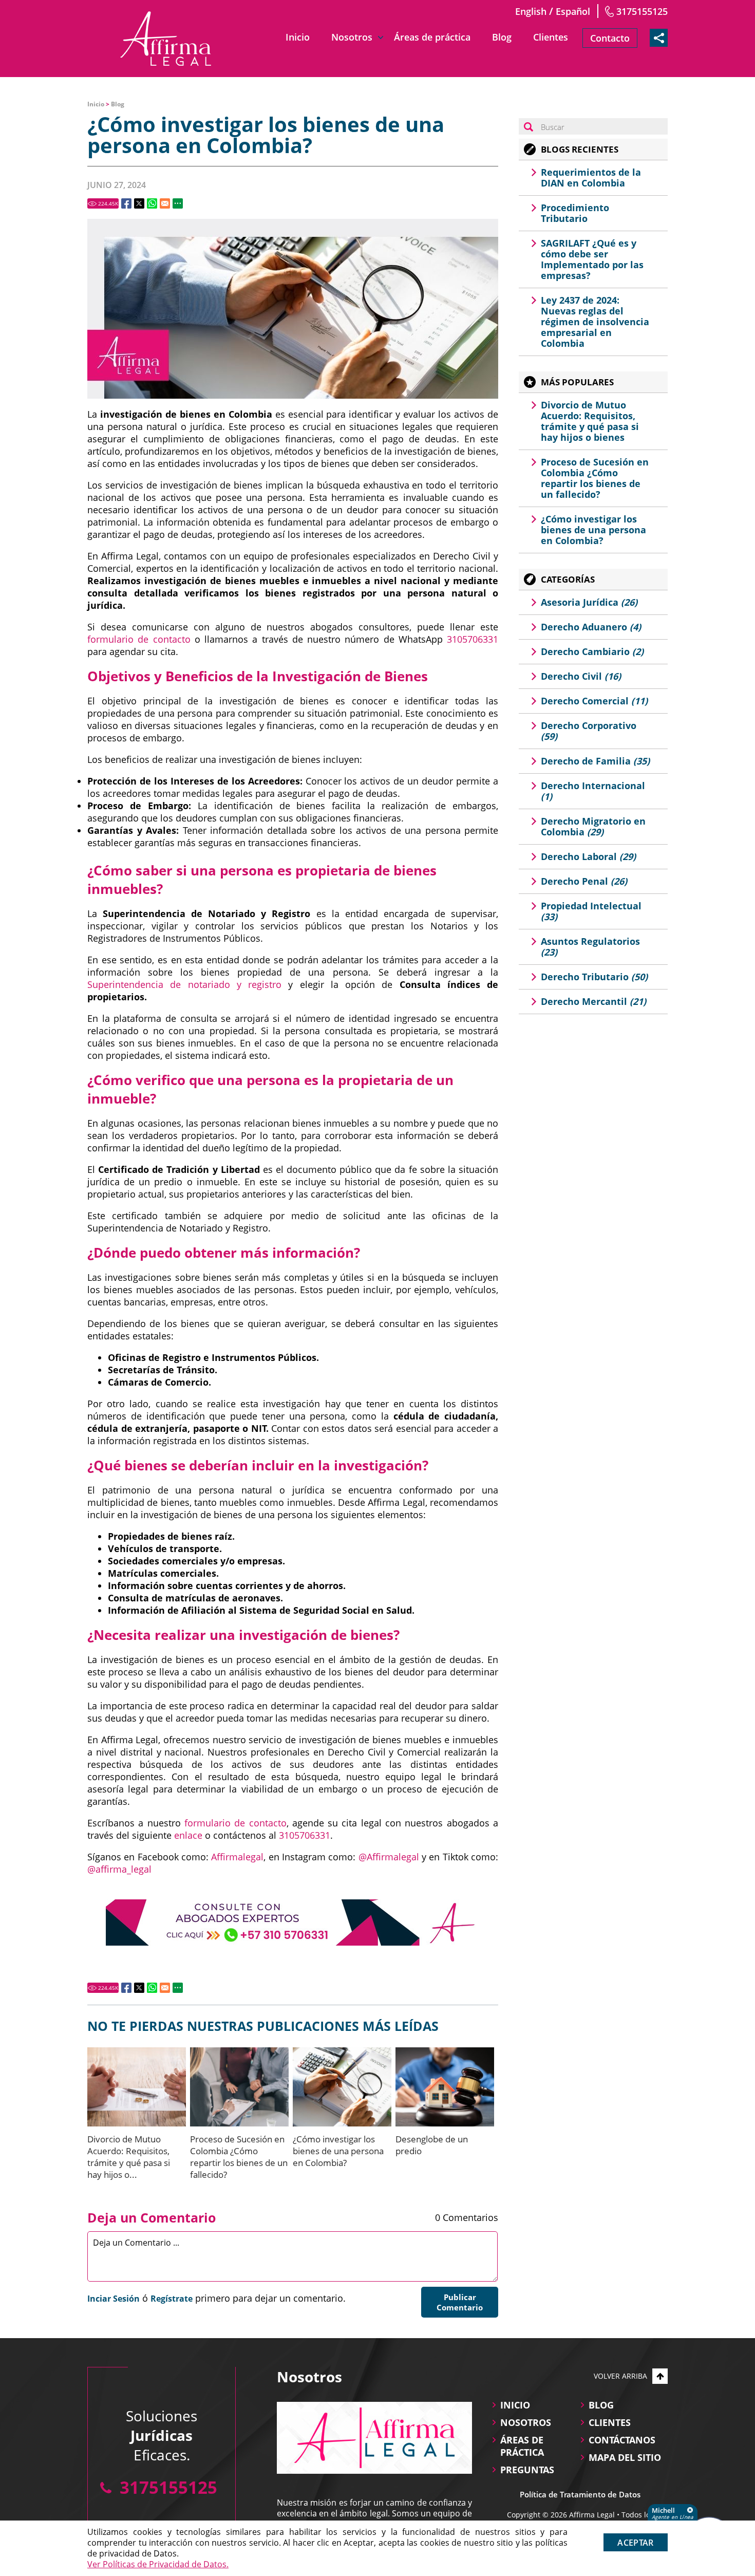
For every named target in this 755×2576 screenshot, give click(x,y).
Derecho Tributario (594, 977)
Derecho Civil (581, 676)
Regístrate (172, 2299)
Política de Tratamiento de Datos (580, 2494)
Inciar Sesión (114, 2299)
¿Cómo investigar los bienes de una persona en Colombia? (338, 2151)
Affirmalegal (237, 1857)
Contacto (610, 38)
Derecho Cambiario (592, 651)
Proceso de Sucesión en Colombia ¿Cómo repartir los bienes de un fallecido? (239, 2157)
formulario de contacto (139, 639)
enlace (188, 1835)
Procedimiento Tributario (575, 213)
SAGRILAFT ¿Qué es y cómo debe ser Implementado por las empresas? (592, 259)
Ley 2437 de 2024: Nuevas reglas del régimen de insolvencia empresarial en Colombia (595, 322)
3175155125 (642, 11)
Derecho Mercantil (593, 1001)
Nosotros (352, 37)
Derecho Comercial (594, 701)
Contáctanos (622, 2440)
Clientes (551, 37)
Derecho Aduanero (591, 627)
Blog (502, 37)
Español (573, 11)
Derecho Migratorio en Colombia (593, 826)
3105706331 (473, 639)
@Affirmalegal (389, 1857)
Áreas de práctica (432, 37)
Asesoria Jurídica (589, 602)
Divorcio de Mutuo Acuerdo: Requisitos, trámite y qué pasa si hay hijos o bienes (590, 421)
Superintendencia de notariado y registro (184, 984)
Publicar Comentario (460, 2302)
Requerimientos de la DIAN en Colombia (591, 178)
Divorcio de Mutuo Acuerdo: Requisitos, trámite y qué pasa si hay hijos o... (129, 2157)
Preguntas (527, 2470)
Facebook (126, 203)
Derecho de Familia (595, 761)
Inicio (298, 37)
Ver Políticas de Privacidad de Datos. (158, 2564)
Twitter (139, 203)
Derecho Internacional (593, 791)
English (531, 11)
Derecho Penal (584, 881)
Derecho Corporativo (589, 731)
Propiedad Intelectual (591, 911)
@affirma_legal (119, 1869)
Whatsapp (152, 203)
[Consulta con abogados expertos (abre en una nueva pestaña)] (293, 1922)
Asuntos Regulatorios (590, 947)
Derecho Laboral (588, 856)
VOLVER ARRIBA (620, 2376)
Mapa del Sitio (625, 2457)
